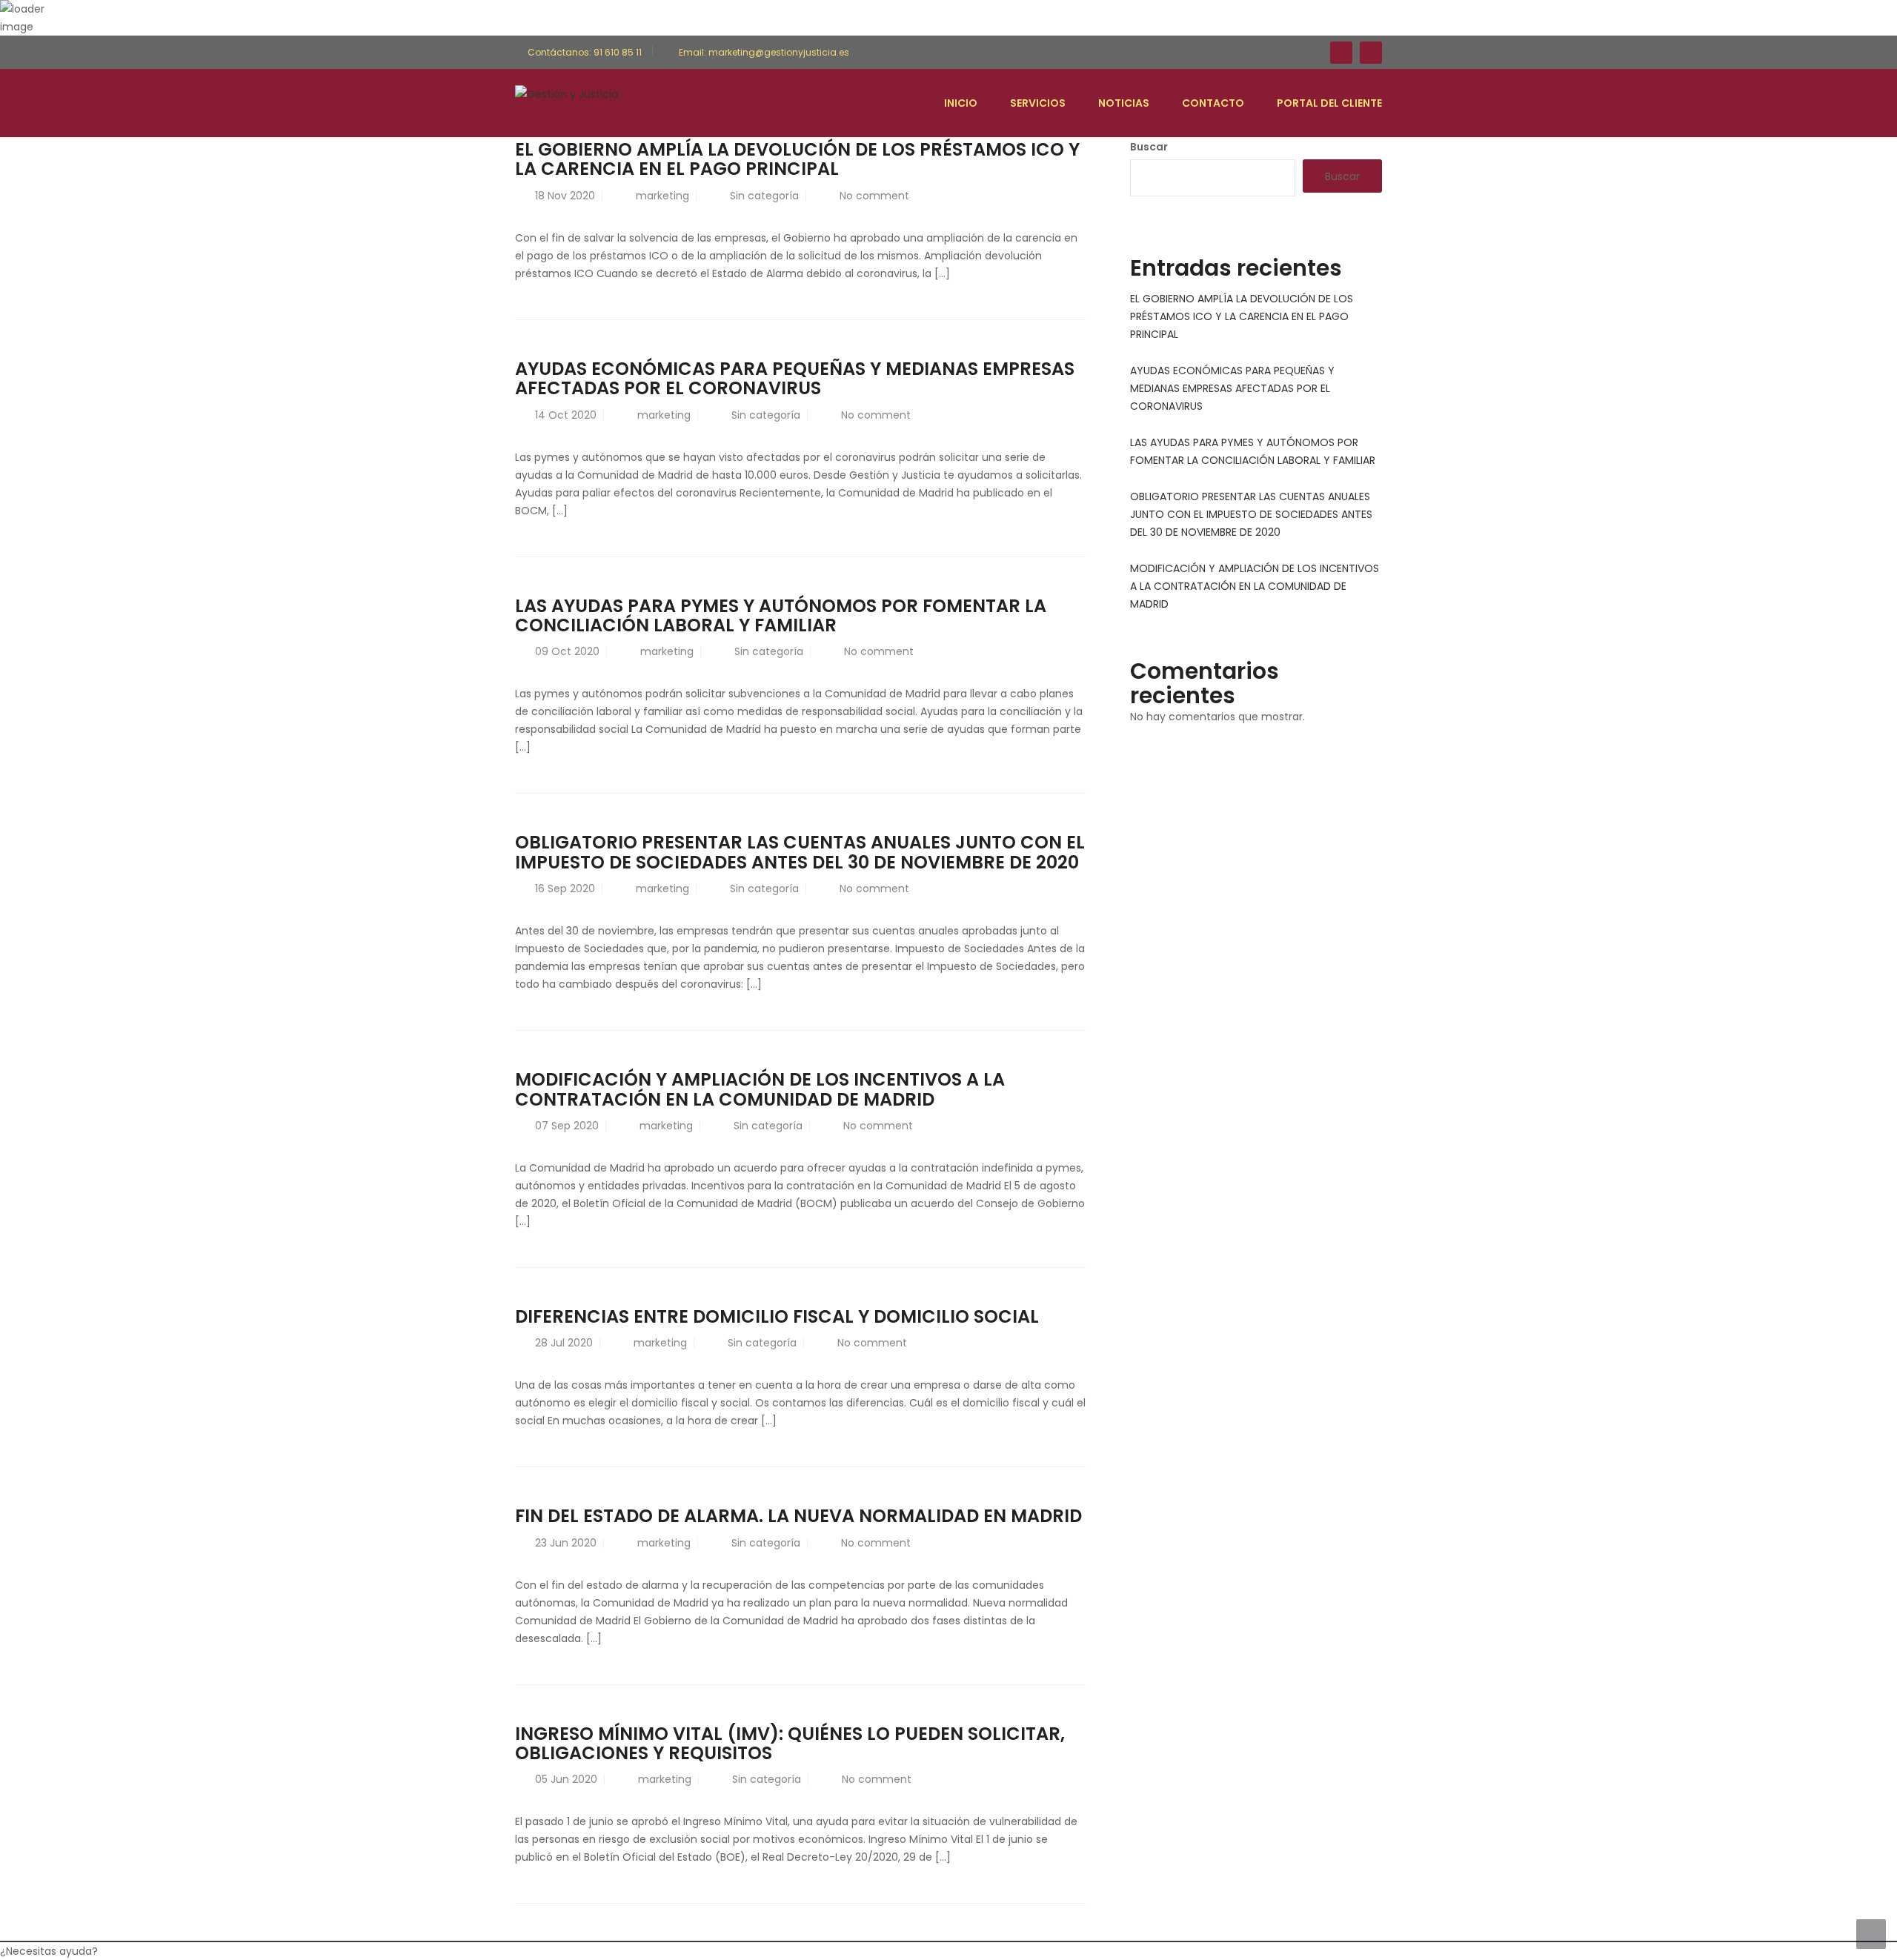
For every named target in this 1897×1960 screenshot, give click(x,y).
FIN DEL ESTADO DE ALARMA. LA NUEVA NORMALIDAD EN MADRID (798, 1516)
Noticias (1124, 103)
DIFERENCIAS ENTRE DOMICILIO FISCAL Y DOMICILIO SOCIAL (777, 1316)
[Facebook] (1341, 53)
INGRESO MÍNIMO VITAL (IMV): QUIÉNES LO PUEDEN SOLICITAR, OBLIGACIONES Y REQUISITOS (790, 1743)
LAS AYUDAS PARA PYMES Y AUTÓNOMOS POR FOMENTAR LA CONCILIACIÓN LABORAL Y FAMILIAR (781, 615)
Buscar (1149, 147)
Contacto (1213, 103)
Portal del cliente (1329, 103)
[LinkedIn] (1371, 53)
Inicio (961, 103)
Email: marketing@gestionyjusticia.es (763, 52)
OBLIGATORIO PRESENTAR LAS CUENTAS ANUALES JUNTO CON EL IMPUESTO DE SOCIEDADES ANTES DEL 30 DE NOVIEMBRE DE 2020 (800, 852)
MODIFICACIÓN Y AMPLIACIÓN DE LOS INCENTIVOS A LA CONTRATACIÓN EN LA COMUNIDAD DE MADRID (760, 1089)
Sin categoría (764, 196)
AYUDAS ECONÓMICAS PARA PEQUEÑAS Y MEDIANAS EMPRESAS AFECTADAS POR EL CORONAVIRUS (795, 378)
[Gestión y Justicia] (567, 93)
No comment (874, 196)
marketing (662, 196)
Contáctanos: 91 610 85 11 (585, 52)
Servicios (1038, 103)
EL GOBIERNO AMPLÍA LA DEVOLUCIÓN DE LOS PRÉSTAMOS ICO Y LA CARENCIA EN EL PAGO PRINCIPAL (797, 159)
